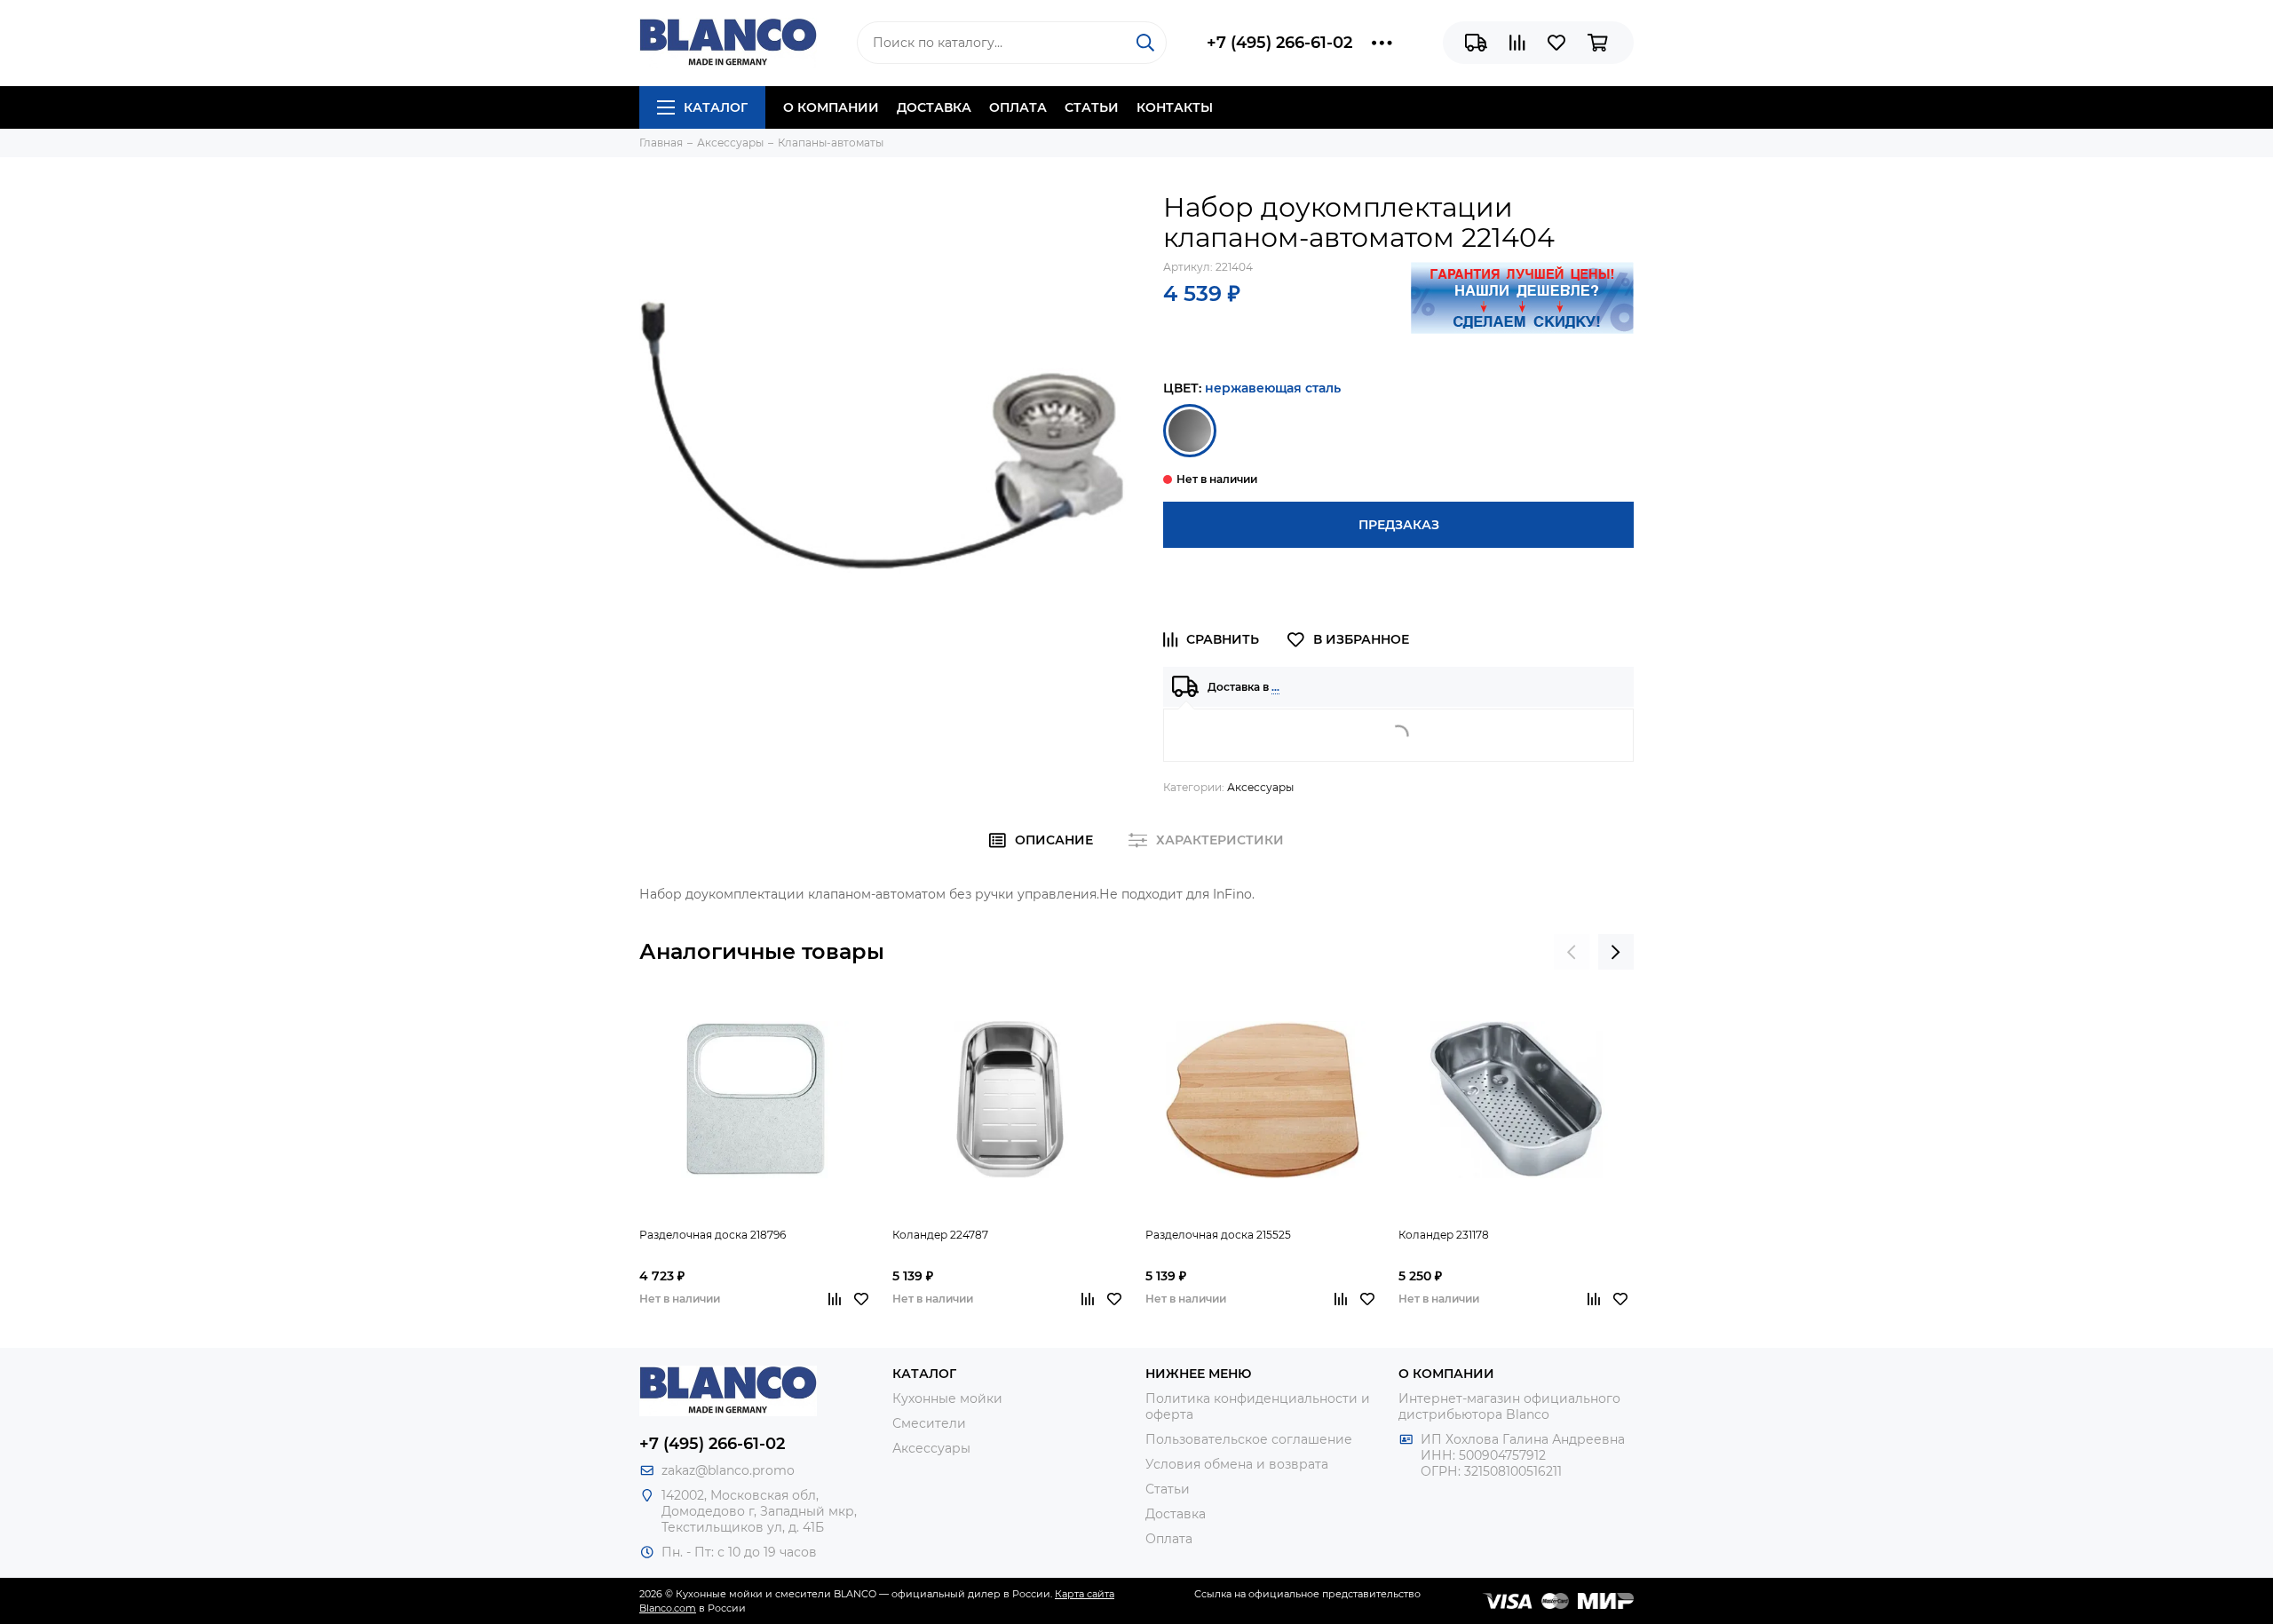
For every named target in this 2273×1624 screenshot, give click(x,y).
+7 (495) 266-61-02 (1279, 43)
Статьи (1092, 107)
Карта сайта (1085, 1594)
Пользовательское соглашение (1249, 1439)
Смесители (929, 1423)
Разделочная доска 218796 (713, 1235)
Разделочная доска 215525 (1218, 1235)
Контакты (1175, 107)
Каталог (716, 107)
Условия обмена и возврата (1237, 1464)
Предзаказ (1399, 525)
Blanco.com (668, 1608)
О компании (831, 107)
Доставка (934, 107)
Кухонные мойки (947, 1398)
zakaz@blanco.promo (728, 1470)
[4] (1190, 431)
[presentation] (1572, 952)
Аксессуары (1260, 787)
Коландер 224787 (940, 1235)
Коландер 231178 (1444, 1235)
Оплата (1018, 107)
